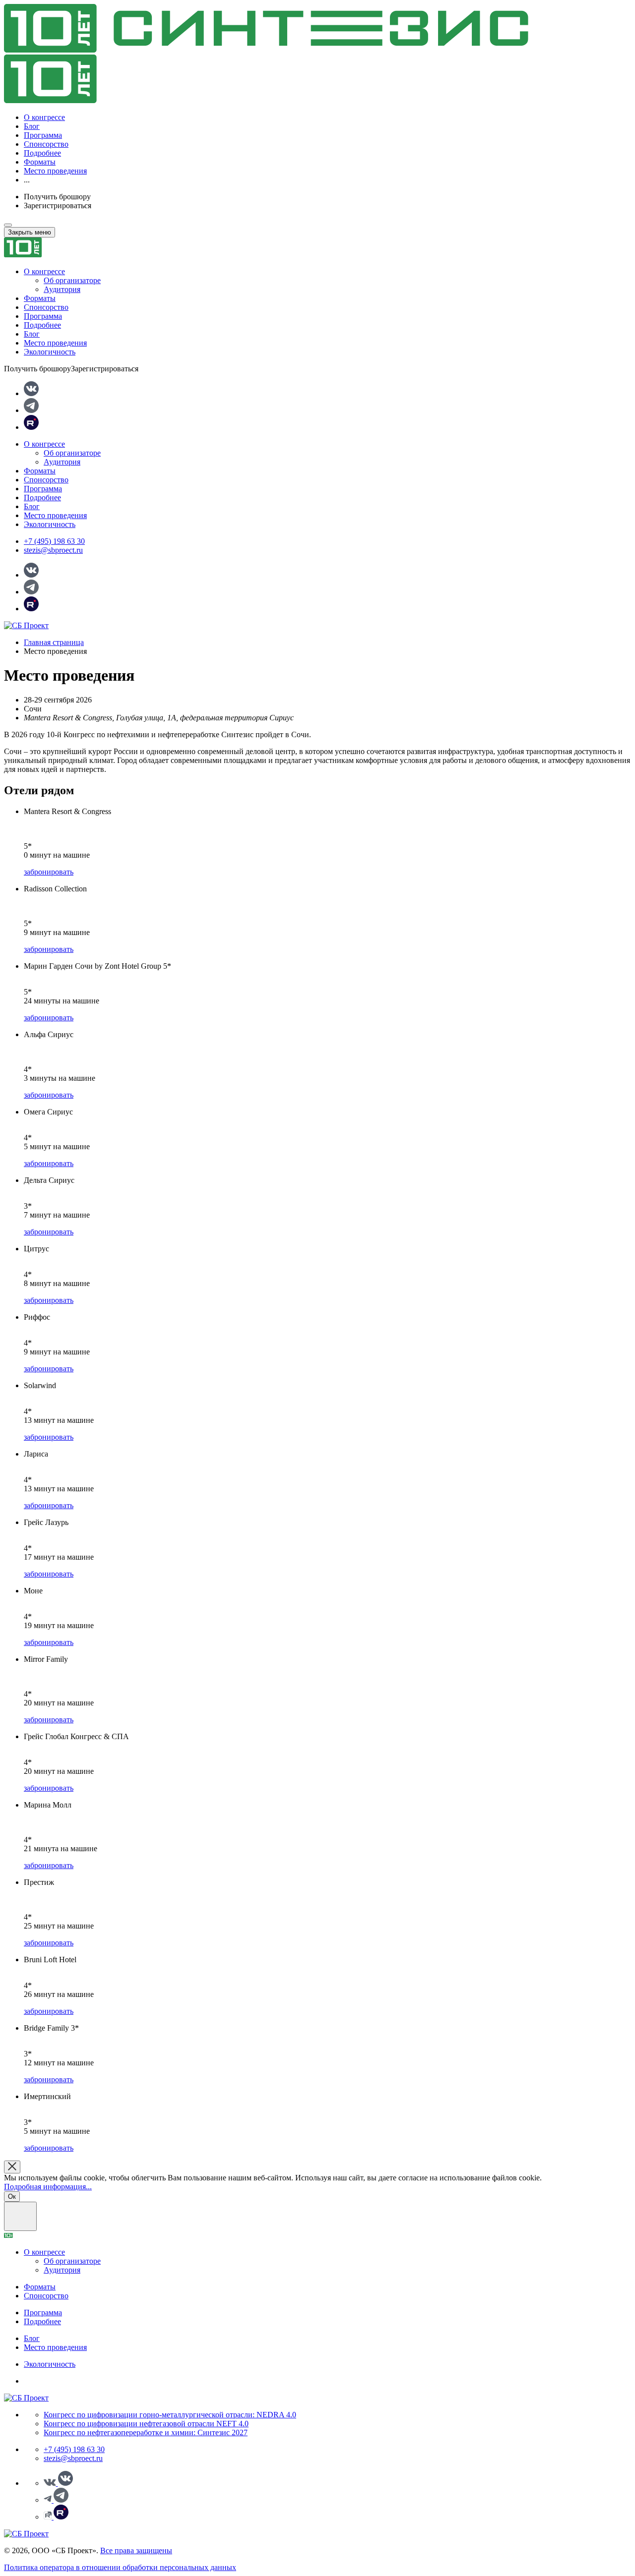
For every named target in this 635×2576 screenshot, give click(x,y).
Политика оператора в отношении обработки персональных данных (120, 2567)
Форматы (40, 162)
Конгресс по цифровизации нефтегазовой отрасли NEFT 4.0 (146, 2424)
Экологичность (50, 352)
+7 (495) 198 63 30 (54, 541)
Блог (32, 126)
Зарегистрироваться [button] (58, 205)
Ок (12, 2196)
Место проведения (55, 171)
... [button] (27, 180)
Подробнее (42, 153)
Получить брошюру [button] (57, 197)
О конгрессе (44, 117)
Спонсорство (46, 144)
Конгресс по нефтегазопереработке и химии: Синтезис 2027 (146, 2432)
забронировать (49, 872)
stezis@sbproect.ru (53, 550)
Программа (43, 135)
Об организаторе (72, 280)
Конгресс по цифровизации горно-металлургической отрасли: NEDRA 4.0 (170, 2415)
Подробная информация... (48, 2187)
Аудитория (62, 289)
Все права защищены (136, 2550)
